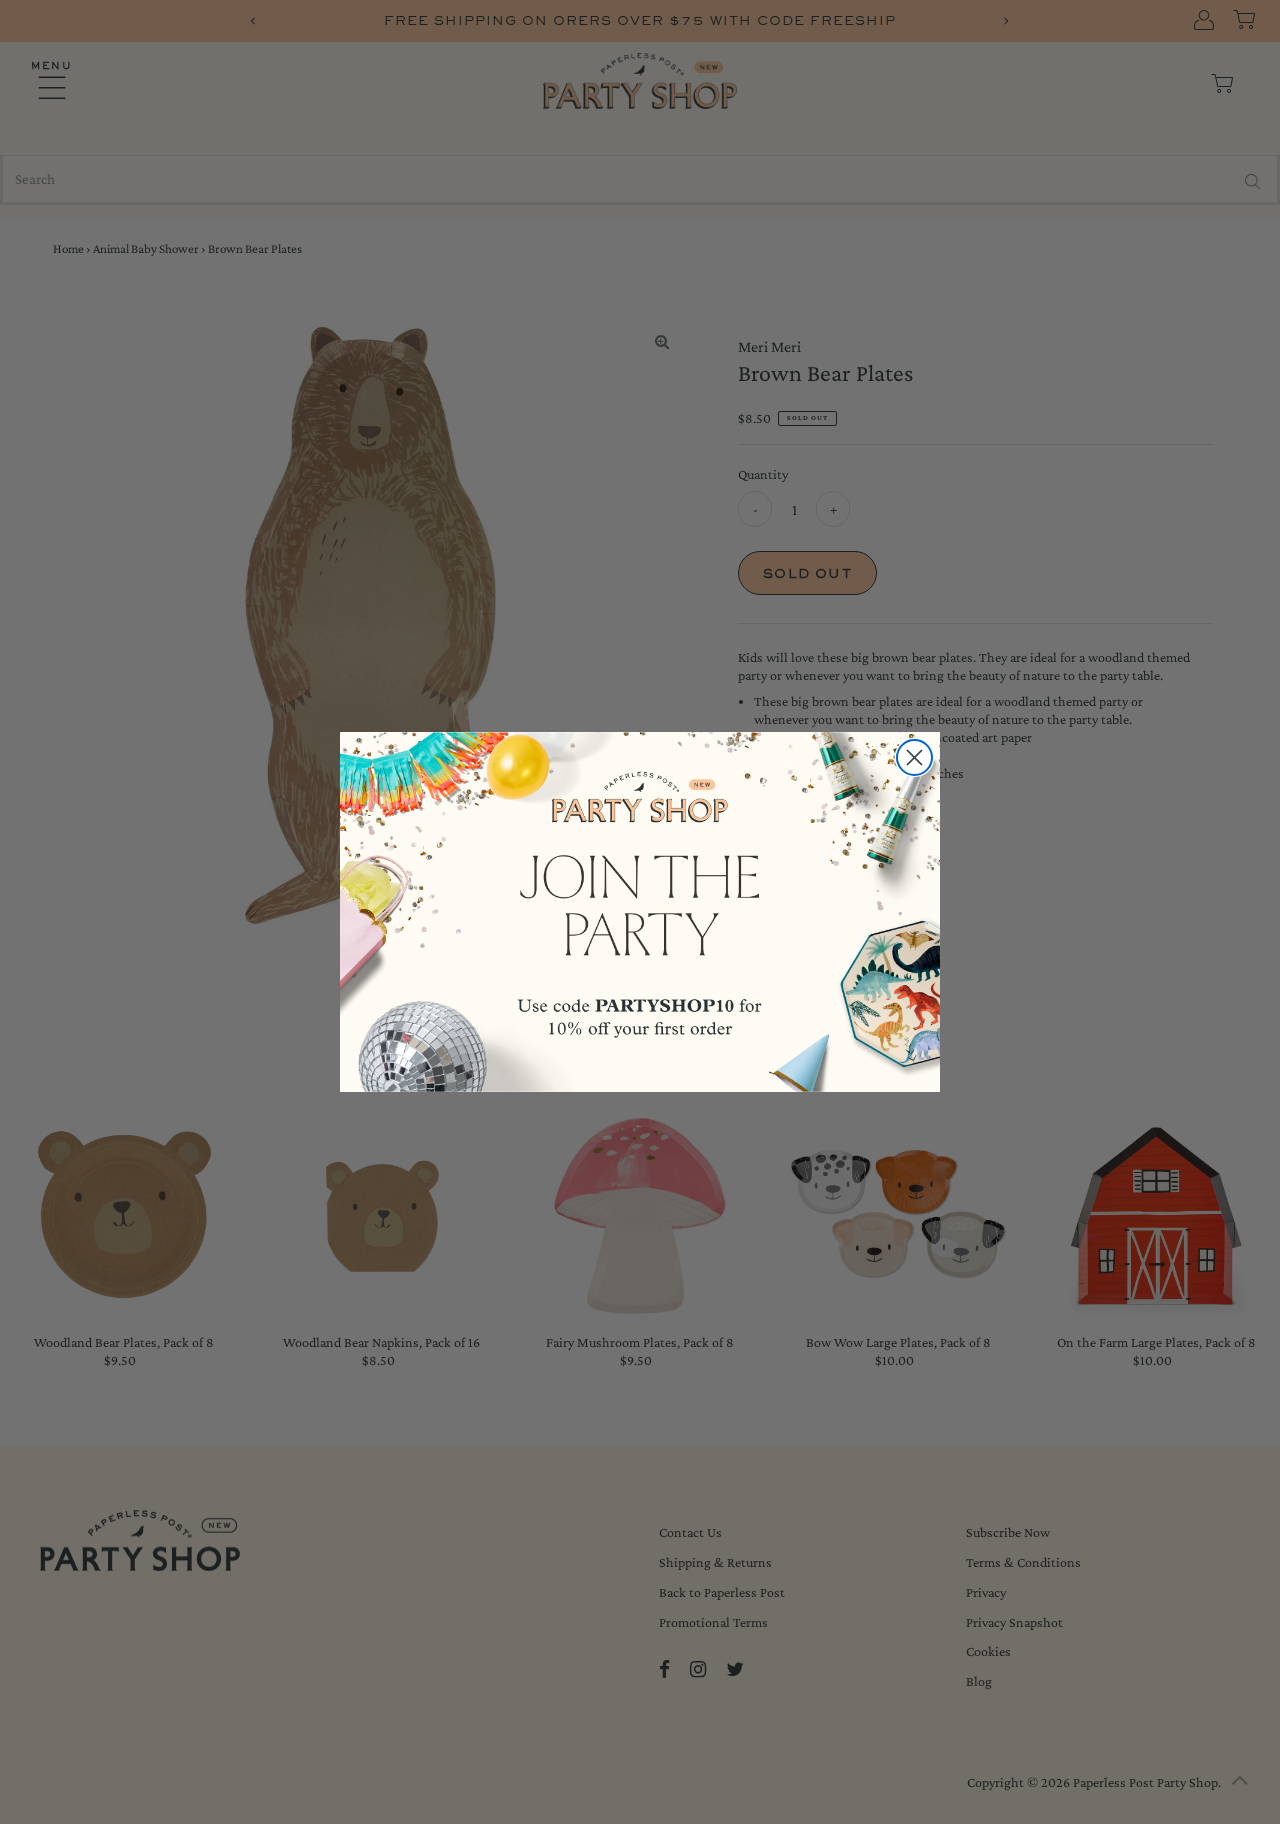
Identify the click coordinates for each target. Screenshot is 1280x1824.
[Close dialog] (914, 757)
